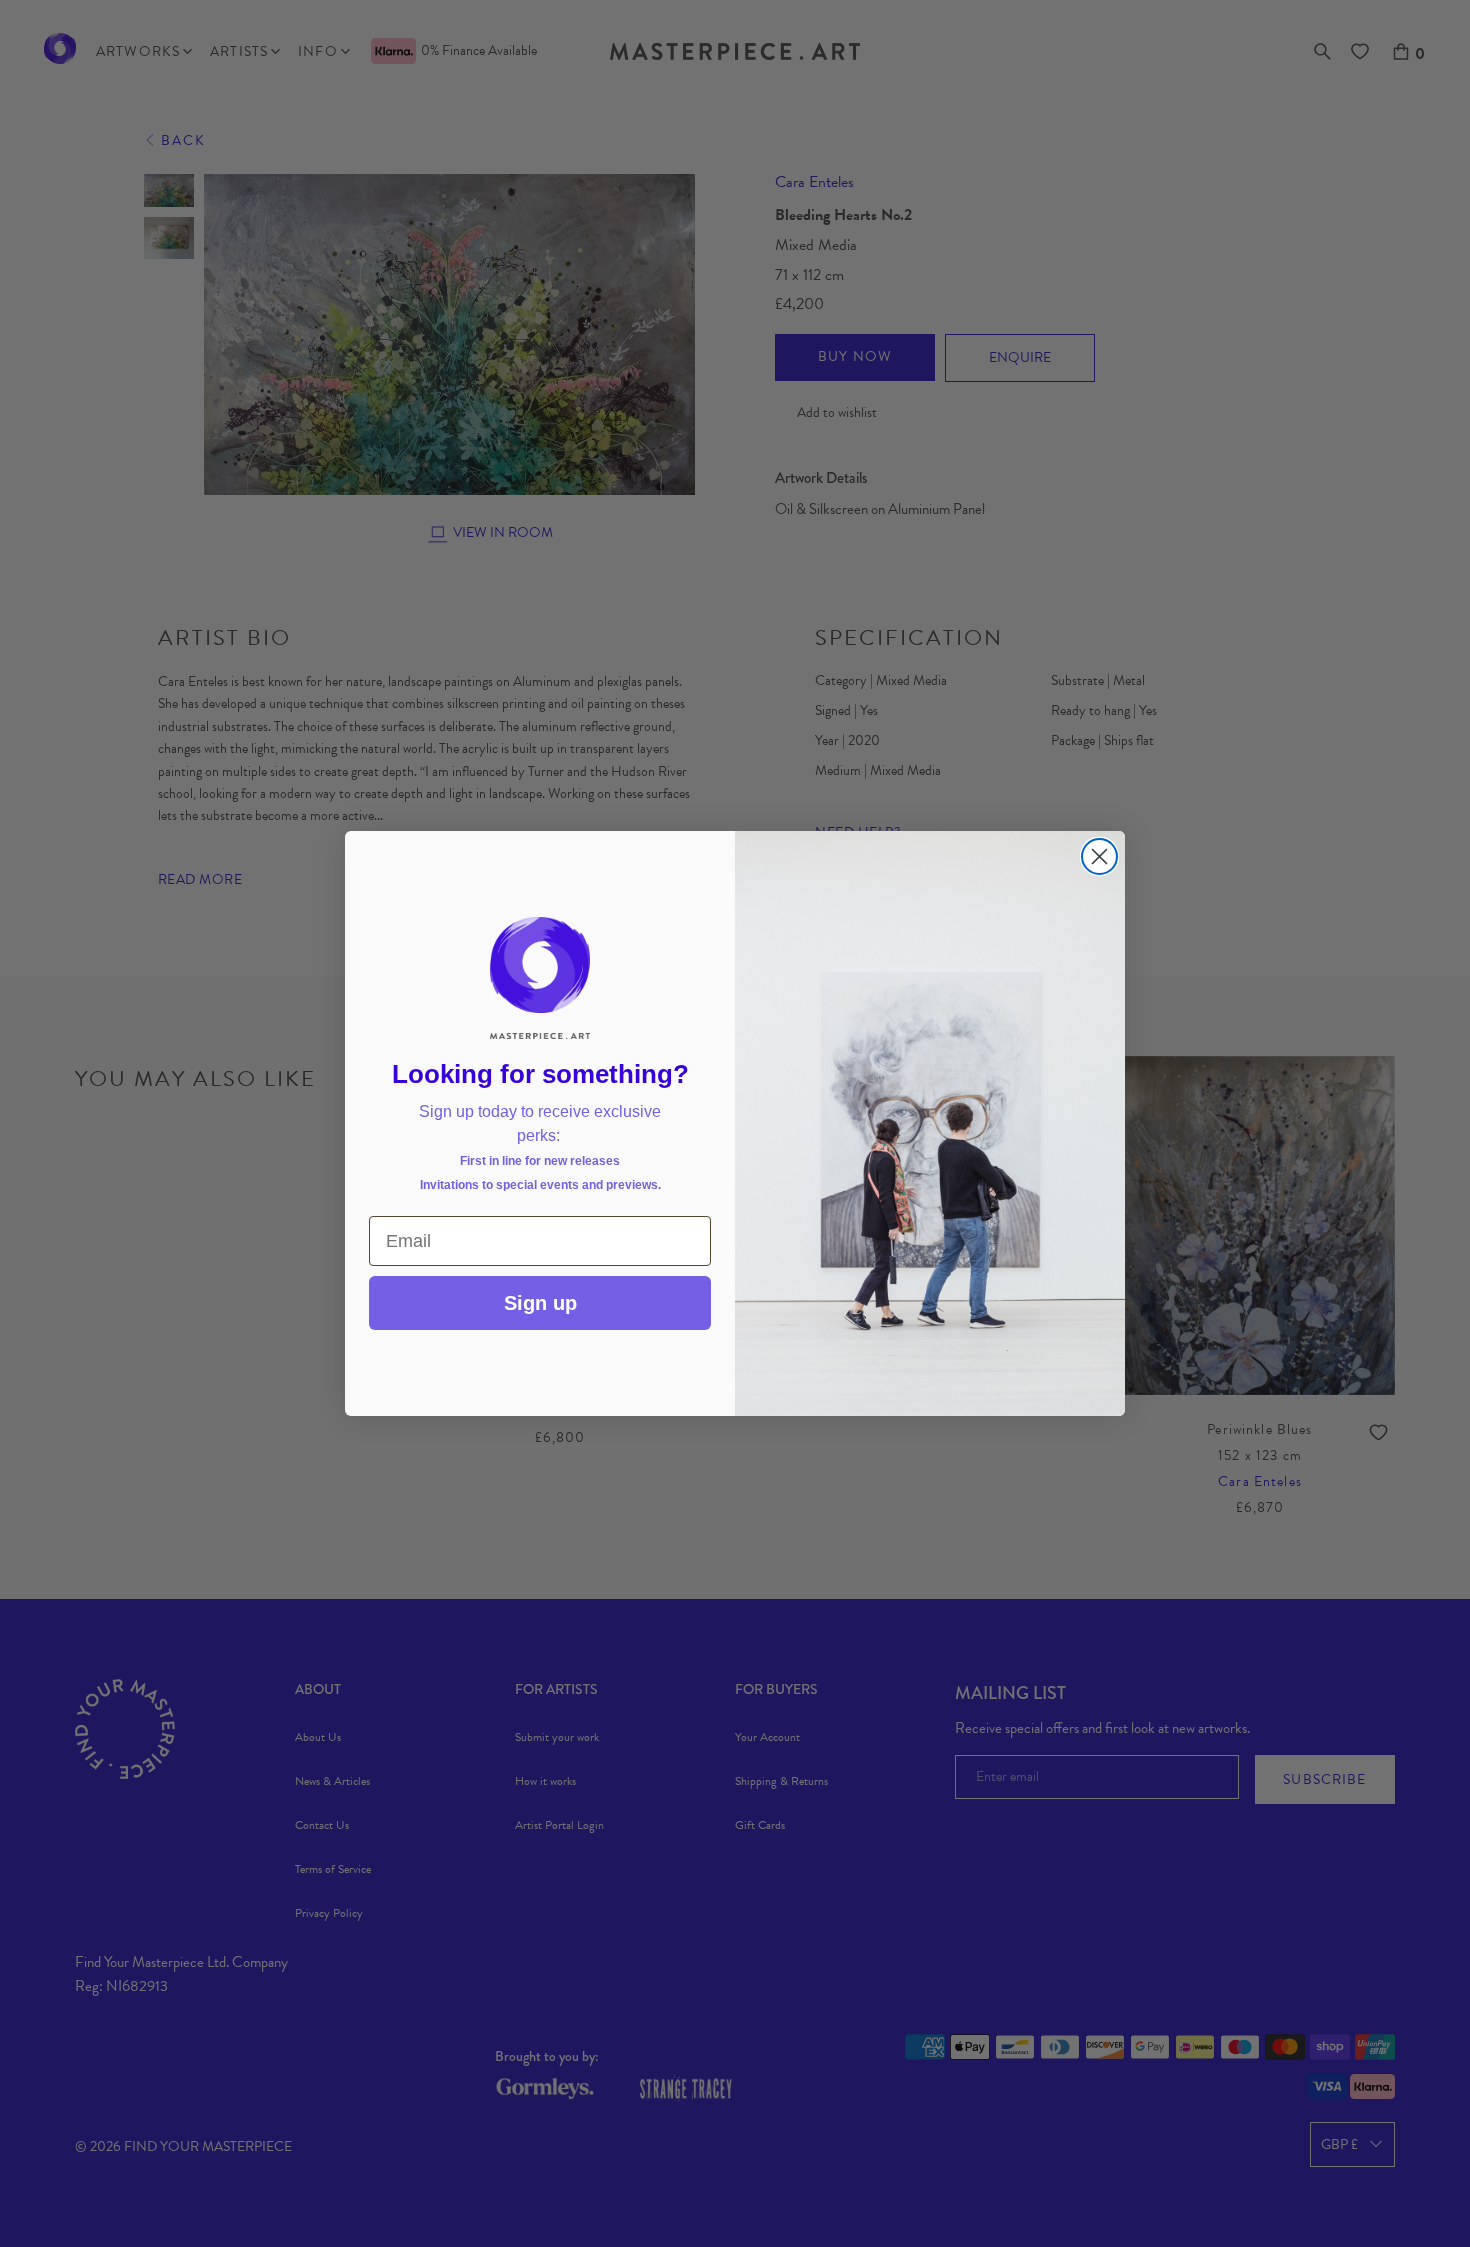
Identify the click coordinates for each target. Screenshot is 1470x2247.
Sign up (540, 1303)
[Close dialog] (1099, 856)
